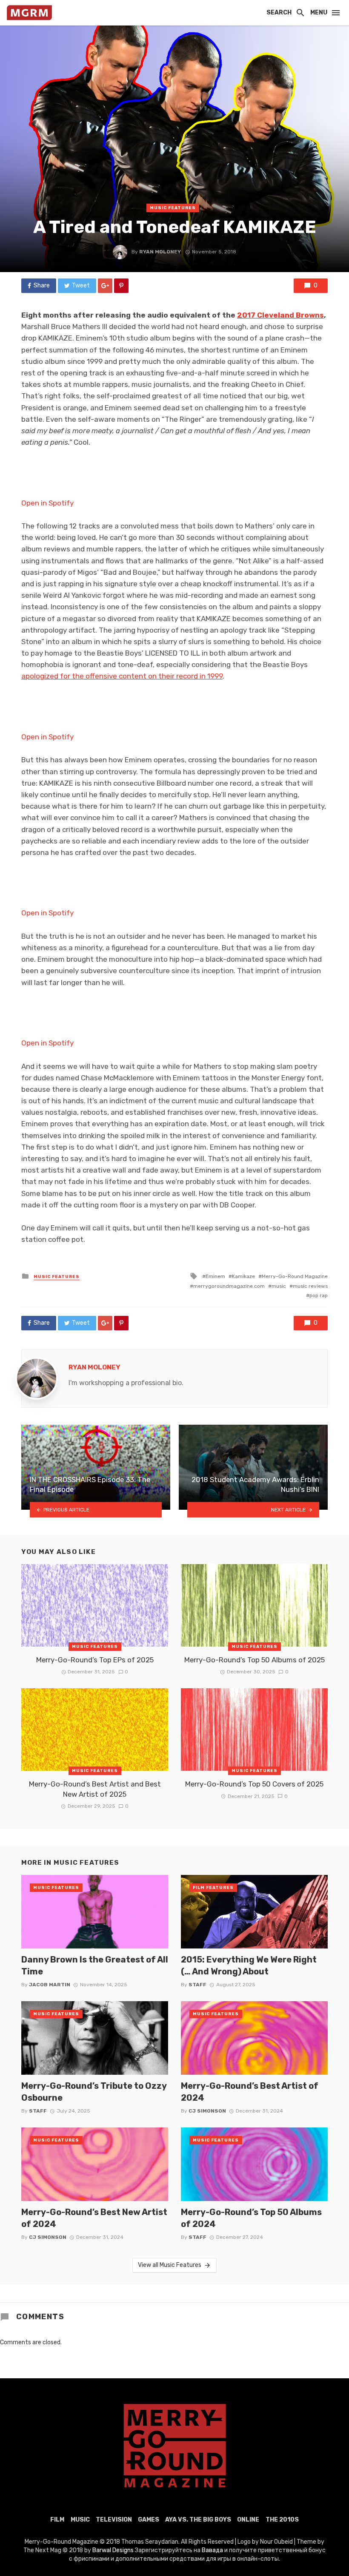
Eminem (215, 1276)
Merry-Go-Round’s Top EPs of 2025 (95, 1660)
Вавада (212, 2550)
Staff (197, 1985)
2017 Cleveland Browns (280, 315)
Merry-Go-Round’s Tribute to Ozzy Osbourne (94, 2092)
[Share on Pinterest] (121, 286)
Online (248, 2520)
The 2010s (282, 2520)
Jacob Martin (50, 1985)
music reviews (310, 1286)
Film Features (213, 1888)
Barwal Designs (114, 2550)
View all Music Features (170, 2265)
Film (57, 2520)
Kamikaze (243, 1276)
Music (80, 2520)
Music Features (173, 208)
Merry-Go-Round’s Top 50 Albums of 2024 (251, 2218)
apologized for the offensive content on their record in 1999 (122, 676)
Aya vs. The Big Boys (198, 2520)
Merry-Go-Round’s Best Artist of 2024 (250, 2092)
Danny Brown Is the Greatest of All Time (95, 1965)
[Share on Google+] (105, 286)
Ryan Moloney (160, 252)
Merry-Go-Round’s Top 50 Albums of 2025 (255, 1660)
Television (114, 2520)
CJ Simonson (207, 2111)
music (279, 1286)
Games (149, 2520)
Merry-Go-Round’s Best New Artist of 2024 (94, 2218)
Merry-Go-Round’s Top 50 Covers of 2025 (254, 1784)
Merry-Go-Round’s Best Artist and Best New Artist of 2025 (95, 1789)
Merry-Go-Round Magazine (295, 1276)
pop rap (319, 1295)
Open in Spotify (47, 503)
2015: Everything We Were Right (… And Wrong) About (249, 1965)
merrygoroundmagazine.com (229, 1286)
